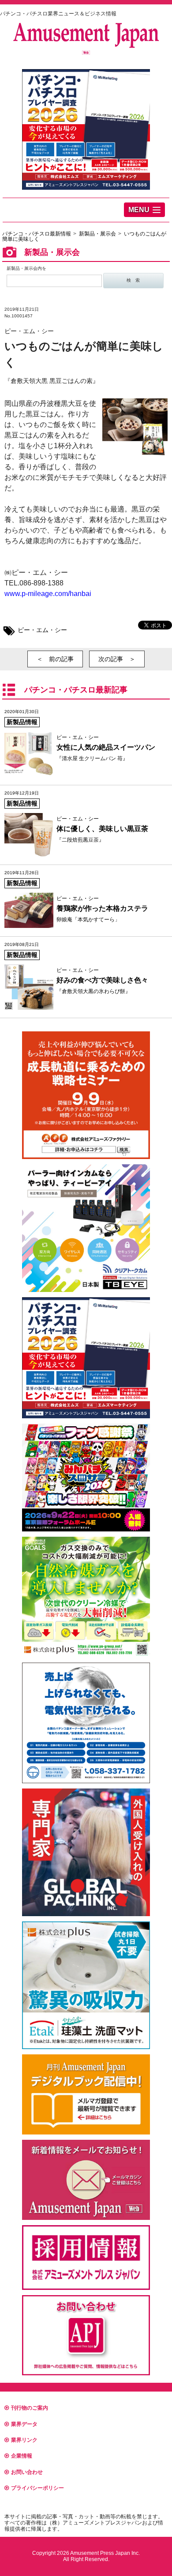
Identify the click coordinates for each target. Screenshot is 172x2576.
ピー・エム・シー (42, 630)
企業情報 (22, 2456)
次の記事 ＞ (117, 659)
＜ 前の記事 (55, 659)
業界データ (24, 2424)
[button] (144, 210)
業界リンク (24, 2440)
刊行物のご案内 (30, 2408)
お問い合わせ (27, 2472)
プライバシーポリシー (37, 2488)
